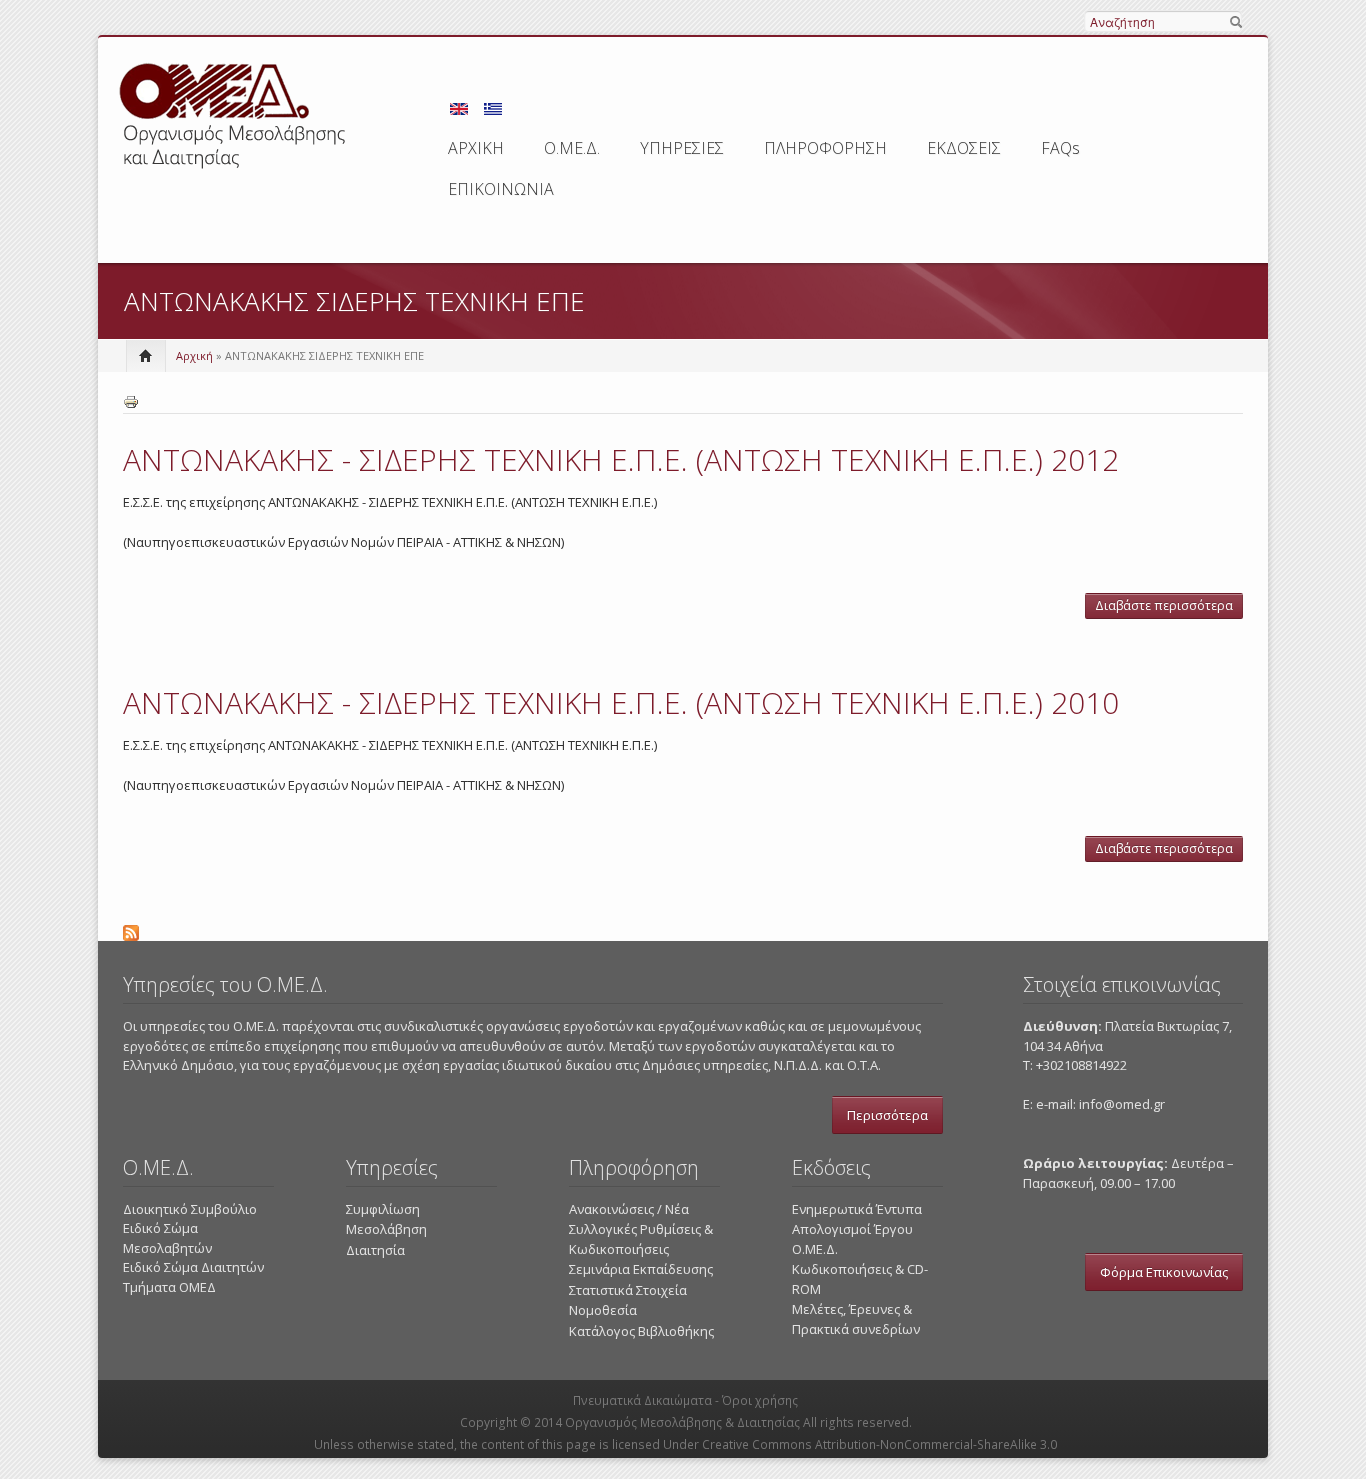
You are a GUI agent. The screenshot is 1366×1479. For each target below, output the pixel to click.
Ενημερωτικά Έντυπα (857, 1209)
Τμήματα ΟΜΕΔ (169, 1287)
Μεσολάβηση (386, 1229)
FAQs (1060, 148)
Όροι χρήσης (760, 1400)
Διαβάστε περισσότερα (1169, 608)
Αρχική (194, 355)
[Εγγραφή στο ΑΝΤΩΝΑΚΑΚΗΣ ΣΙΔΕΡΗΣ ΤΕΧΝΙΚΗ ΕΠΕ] (683, 930)
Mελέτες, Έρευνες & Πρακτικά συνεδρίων (856, 1319)
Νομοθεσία (603, 1310)
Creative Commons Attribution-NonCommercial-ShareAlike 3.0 (879, 1444)
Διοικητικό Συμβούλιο (190, 1209)
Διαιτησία (375, 1250)
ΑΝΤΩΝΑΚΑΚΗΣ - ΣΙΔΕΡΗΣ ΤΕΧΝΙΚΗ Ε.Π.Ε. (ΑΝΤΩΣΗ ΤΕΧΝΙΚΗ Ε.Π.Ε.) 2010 (621, 702)
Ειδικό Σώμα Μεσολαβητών (167, 1238)
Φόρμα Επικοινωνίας (1164, 1272)
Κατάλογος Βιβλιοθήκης (641, 1331)
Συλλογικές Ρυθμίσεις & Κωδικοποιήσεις (641, 1239)
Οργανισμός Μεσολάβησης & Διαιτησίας (682, 1422)
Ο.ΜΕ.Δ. (572, 148)
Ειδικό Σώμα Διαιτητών (193, 1267)
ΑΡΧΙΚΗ (476, 148)
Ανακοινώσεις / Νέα (629, 1209)
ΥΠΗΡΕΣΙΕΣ (682, 148)
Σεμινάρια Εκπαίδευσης (641, 1269)
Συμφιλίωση (383, 1209)
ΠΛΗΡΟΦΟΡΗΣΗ (825, 148)
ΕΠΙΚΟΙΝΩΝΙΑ (501, 189)
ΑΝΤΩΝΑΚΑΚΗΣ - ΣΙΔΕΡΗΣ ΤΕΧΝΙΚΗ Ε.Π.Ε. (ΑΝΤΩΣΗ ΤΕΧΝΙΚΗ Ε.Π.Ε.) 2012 (621, 459)
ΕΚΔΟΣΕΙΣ (964, 148)
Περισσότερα (887, 1115)
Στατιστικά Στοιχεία (628, 1290)
